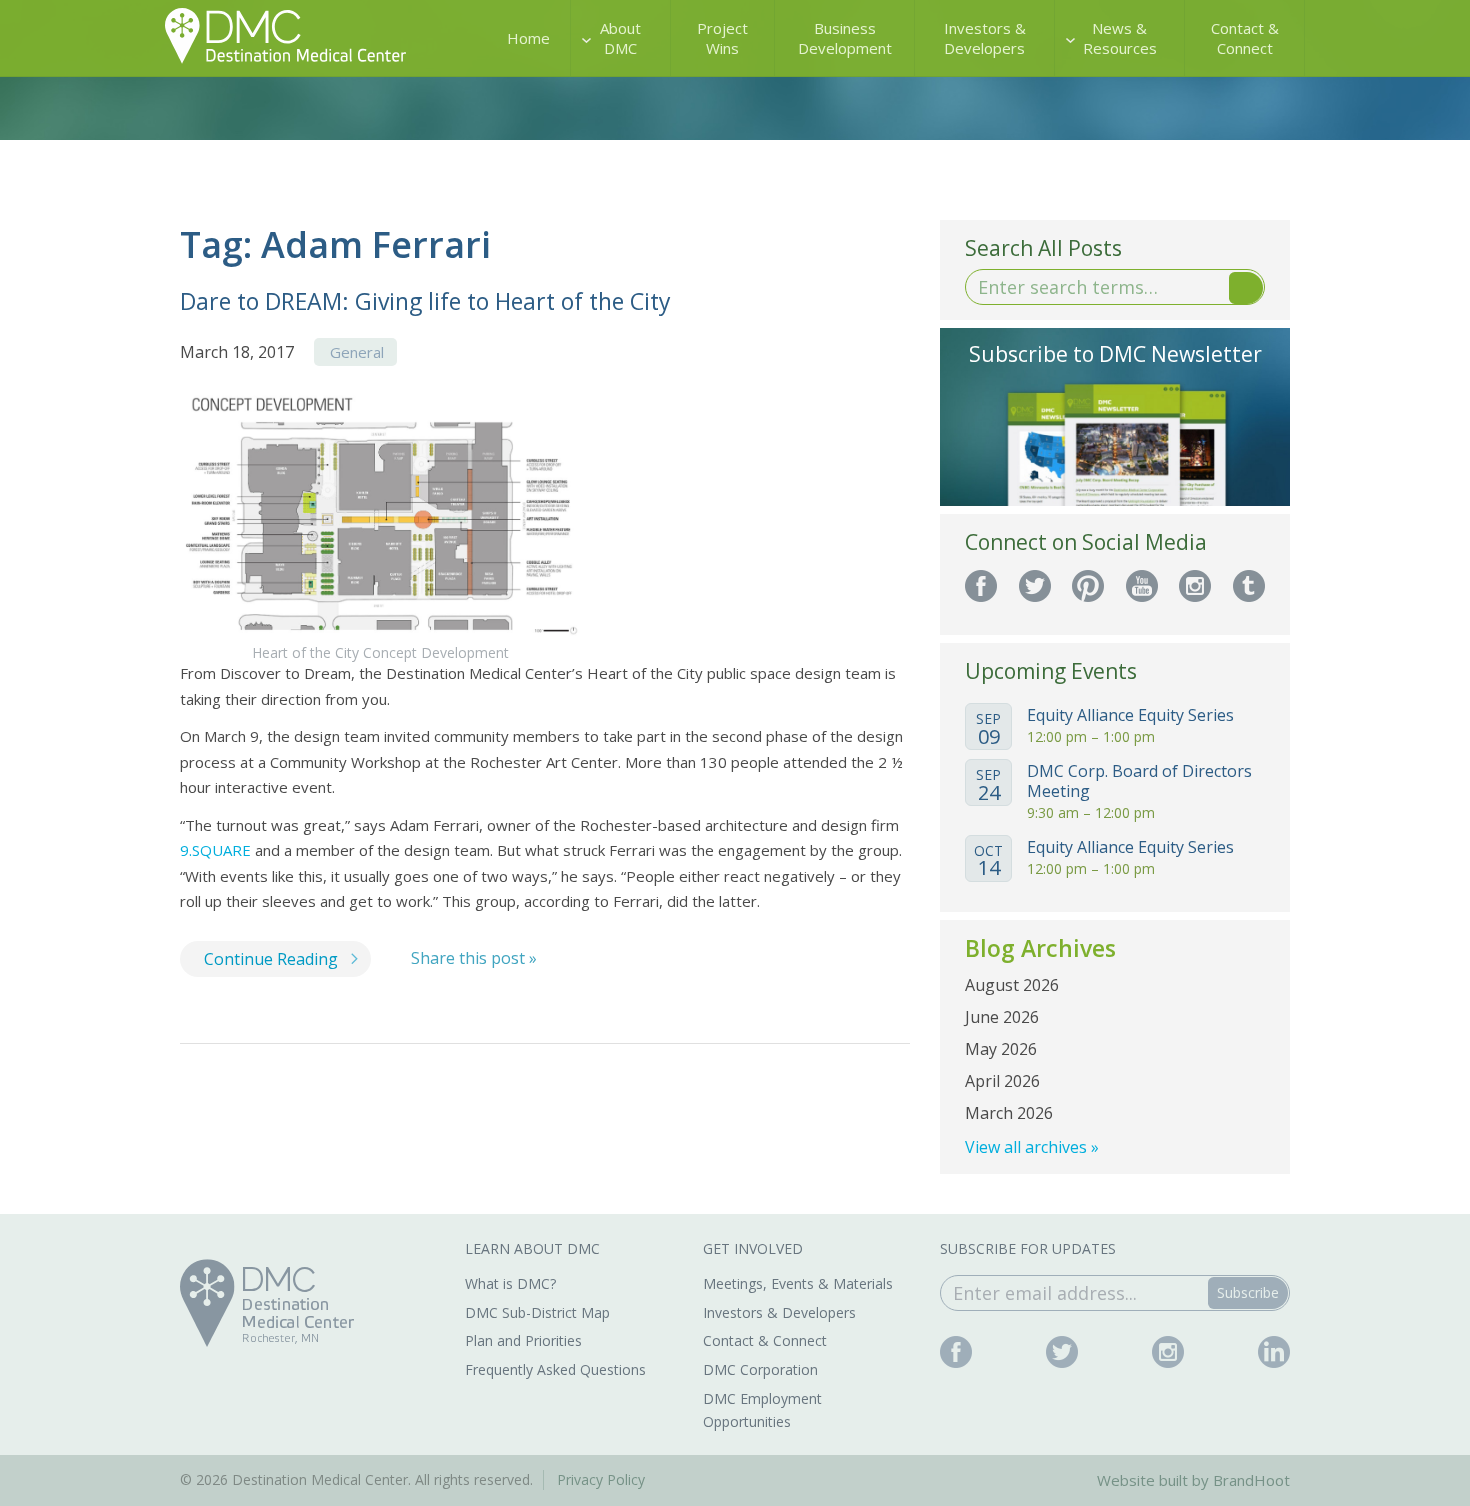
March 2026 (1009, 1113)
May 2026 (1001, 1049)
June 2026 (1002, 1017)
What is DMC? (510, 1283)
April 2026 (1002, 1081)
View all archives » (1032, 1147)
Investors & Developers (985, 38)
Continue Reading (271, 959)
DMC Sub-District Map (537, 1312)
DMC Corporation (760, 1369)
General (357, 352)
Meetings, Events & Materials (798, 1283)
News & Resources (1120, 38)
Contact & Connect (1245, 38)
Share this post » (474, 958)
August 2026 (1012, 985)
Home (528, 38)
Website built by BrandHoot (1193, 1480)
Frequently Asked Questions (555, 1369)
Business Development (845, 38)
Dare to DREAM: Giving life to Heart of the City (425, 301)
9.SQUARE (215, 850)
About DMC (620, 38)
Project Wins (722, 38)
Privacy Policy (601, 1479)
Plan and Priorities (523, 1340)
